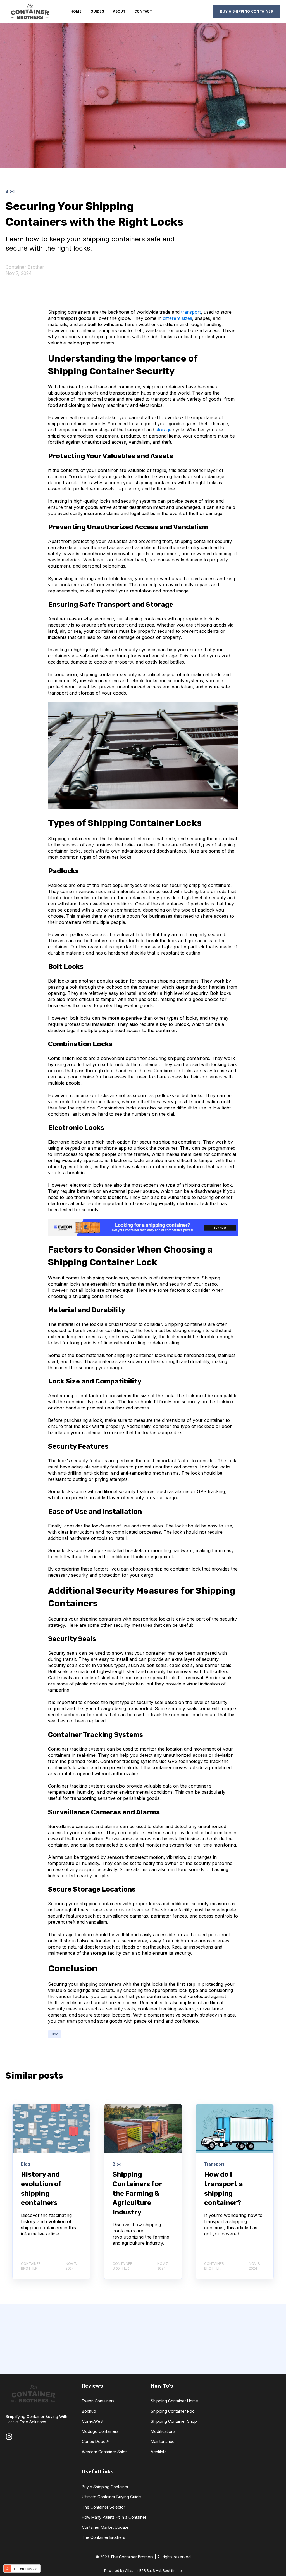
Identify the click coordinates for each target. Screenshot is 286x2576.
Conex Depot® (96, 2441)
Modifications (163, 2431)
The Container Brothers (103, 2537)
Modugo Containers (100, 2431)
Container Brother (25, 267)
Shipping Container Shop (174, 2421)
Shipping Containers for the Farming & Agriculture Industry (137, 2193)
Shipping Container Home (174, 2401)
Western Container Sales (105, 2452)
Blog (55, 2034)
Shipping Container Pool (173, 2411)
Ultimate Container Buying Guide (111, 2497)
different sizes (177, 318)
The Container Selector (103, 2507)
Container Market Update (105, 2527)
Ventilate (159, 2452)
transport (191, 312)
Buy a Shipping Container (105, 2487)
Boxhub (89, 2411)
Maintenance (163, 2441)
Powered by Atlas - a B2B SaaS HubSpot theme (143, 2571)
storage (164, 430)
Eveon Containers (98, 2401)
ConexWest (93, 2421)
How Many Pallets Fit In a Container (114, 2517)
